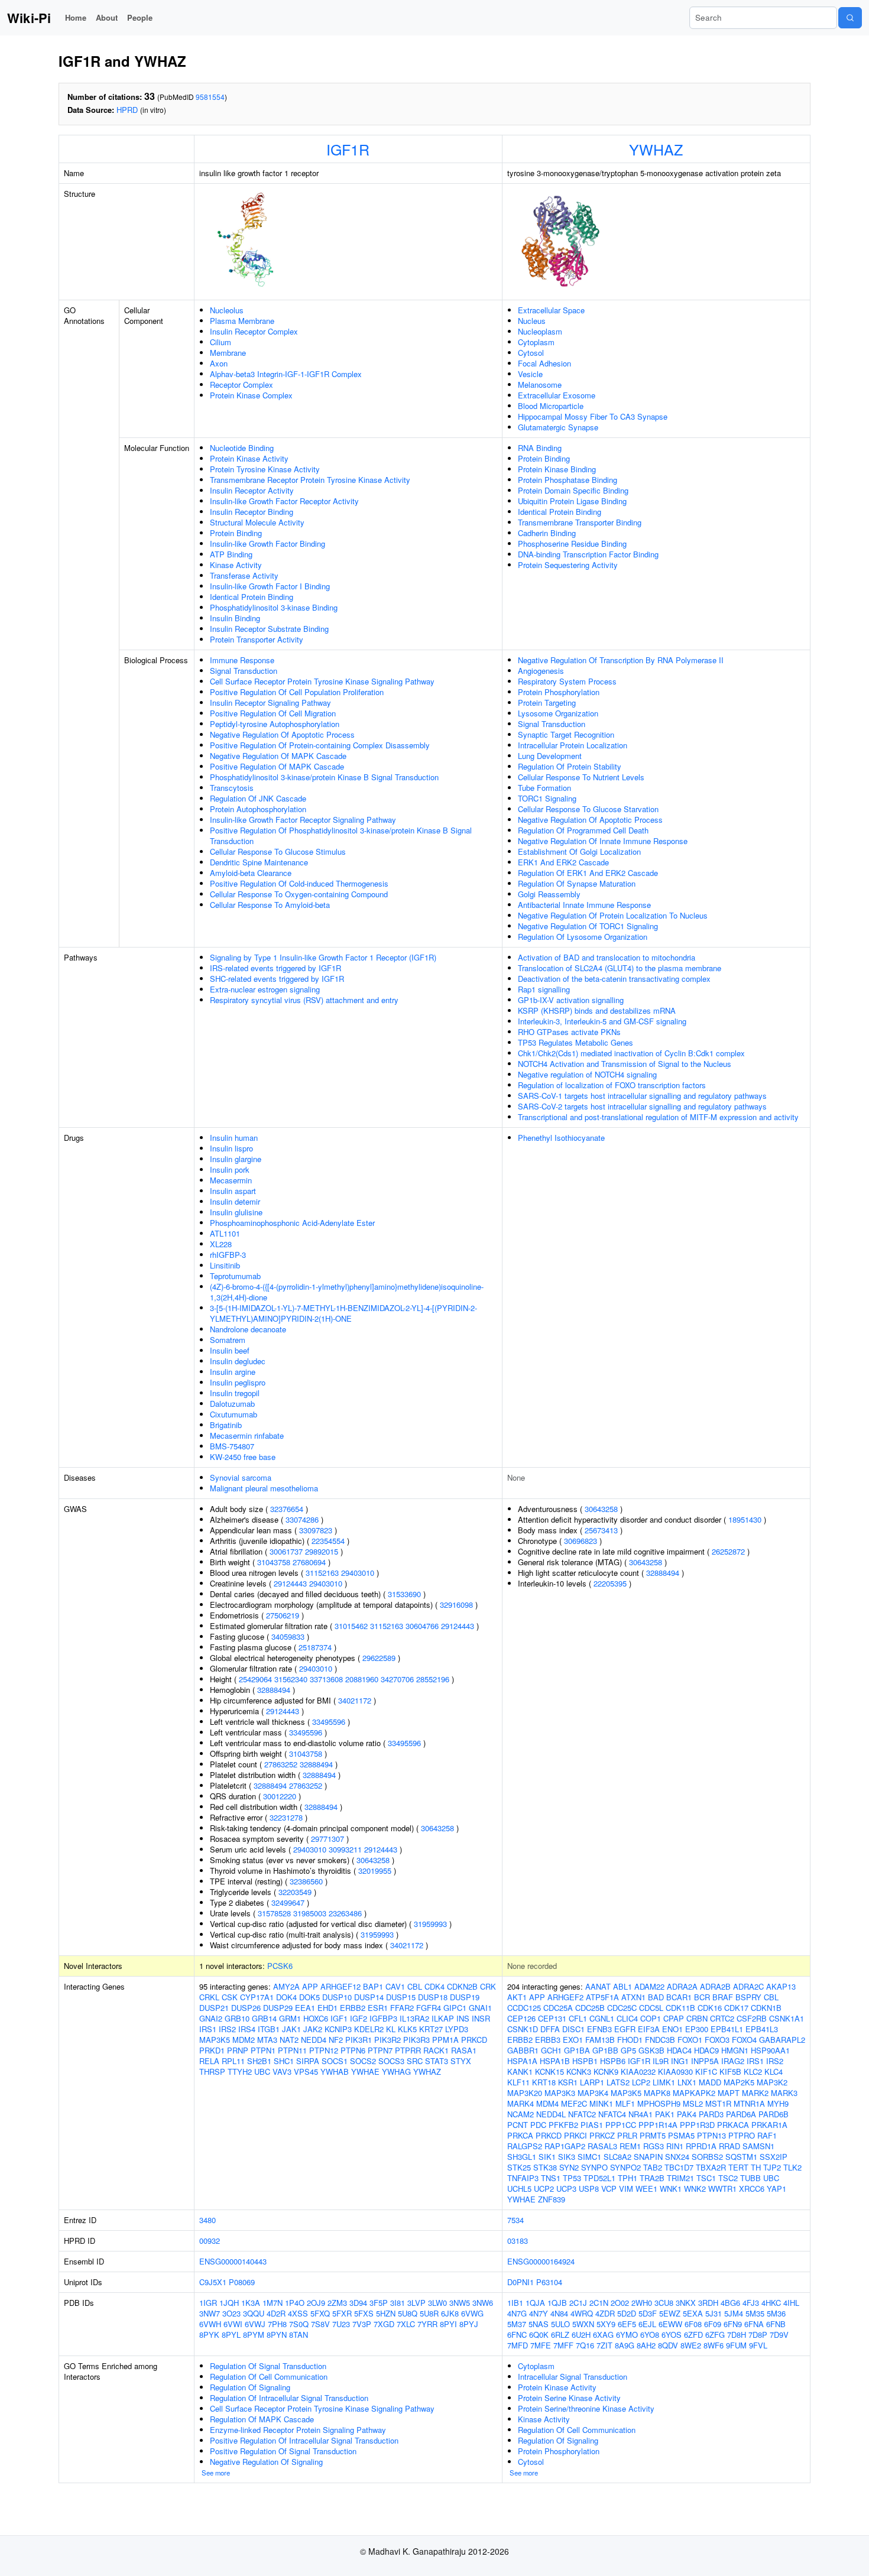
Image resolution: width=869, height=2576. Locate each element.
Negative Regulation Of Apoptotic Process (282, 734)
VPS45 (306, 2071)
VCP (609, 2189)
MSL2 (693, 2103)
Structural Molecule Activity (257, 522)
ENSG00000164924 (541, 2261)
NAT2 (289, 2040)
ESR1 (378, 2008)
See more (216, 2473)
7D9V (779, 2335)
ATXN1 (633, 1997)
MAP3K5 (215, 2040)
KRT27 (431, 2029)
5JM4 (734, 2313)
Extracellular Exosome (557, 395)
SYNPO (594, 2167)
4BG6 (730, 2303)
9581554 (210, 97)
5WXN (583, 2324)
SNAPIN (648, 2157)
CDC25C (622, 2008)
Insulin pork (230, 1169)
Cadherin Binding (547, 533)
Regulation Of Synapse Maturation (577, 883)
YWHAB (335, 2071)
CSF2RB (752, 2018)
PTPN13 (711, 2135)
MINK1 (601, 2103)
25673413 (601, 1530)
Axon (219, 363)
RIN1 (675, 2146)
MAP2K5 (739, 2082)
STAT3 (437, 2061)
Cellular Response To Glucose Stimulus (278, 851)
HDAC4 (679, 2050)
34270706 (397, 1679)
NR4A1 (641, 2114)
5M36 (776, 2313)
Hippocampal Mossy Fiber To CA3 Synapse (593, 416)
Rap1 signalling (544, 989)
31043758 (274, 1562)
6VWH (210, 2324)
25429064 (255, 1679)
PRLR (627, 2135)
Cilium (221, 342)
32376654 (287, 1509)
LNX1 (687, 2082)
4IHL (791, 2303)
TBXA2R (711, 2167)
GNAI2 (211, 2018)
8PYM (254, 2335)
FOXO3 (717, 2040)
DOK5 (309, 1997)
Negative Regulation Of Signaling (266, 2462)
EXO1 (573, 2040)
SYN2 (569, 2167)
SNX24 (677, 2157)
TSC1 (706, 2178)
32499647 (288, 1902)
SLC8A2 (617, 2157)
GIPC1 (455, 2008)
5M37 (517, 2324)
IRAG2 (733, 2061)
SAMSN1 (758, 2146)
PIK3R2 (388, 2040)
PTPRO (742, 2135)
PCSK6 (280, 1966)
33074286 (302, 1519)
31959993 (430, 1924)
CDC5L (651, 2008)
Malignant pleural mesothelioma (264, 1488)
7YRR (427, 2324)
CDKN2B (462, 1986)
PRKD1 (212, 2050)
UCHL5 (519, 2189)
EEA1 (305, 2008)
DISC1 (573, 2029)
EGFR (625, 2029)
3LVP (416, 2303)
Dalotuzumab (232, 1404)
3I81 (398, 2303)
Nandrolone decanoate (248, 1329)
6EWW (670, 2324)
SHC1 (284, 2061)
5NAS (539, 2324)
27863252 (281, 1764)
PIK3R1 (359, 2040)
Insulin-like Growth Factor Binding (267, 544)
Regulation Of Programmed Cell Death (583, 830)
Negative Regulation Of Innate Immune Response (603, 841)
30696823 (581, 1541)
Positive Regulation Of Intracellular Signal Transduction (304, 2440)
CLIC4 (627, 2018)
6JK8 (450, 2313)
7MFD (518, 2345)
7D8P (758, 2335)
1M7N (273, 2303)
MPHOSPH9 (659, 2103)
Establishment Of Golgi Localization (579, 851)
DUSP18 (433, 1997)
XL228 (221, 1244)
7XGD (384, 2324)
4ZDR (605, 2313)
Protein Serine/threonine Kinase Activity (586, 2408)
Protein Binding (236, 533)
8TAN (299, 2335)
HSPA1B (555, 2061)
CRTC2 (722, 2018)
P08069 (242, 2282)
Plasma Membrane (242, 321)
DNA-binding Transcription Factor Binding (588, 554)
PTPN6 (353, 2050)
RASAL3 (602, 2146)
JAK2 (313, 2029)
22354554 (328, 1541)
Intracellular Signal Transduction (573, 2377)
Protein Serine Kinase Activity (569, 2398)
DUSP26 (246, 2008)
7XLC (406, 2324)
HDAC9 (706, 2050)
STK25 (519, 2167)
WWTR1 (722, 2189)
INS (463, 2018)
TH (756, 2167)
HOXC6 (316, 2018)
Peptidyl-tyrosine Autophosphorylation (275, 724)
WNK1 (671, 2189)
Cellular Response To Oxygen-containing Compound (299, 894)
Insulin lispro (231, 1148)
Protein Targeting (547, 703)
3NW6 (483, 2303)
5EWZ (670, 2313)
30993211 (345, 1849)
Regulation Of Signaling (250, 2387)
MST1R (718, 2103)
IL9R (661, 2061)
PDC (538, 2125)
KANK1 (520, 2071)
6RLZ (560, 2335)
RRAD (729, 2146)
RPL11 (233, 2061)
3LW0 (437, 2303)
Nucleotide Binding (242, 448)
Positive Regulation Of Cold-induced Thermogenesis (299, 883)
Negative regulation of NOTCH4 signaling (587, 1074)
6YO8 (650, 2335)
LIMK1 (664, 2082)
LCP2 (641, 2082)
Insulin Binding (235, 618)
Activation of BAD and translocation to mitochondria (607, 957)
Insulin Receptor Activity (252, 490)
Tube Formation (544, 788)
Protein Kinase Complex (251, 395)
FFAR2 (402, 2008)
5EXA (693, 2313)
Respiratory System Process (567, 681)
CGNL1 (602, 2018)
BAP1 (373, 1986)
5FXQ (320, 2313)
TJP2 (772, 2167)
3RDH (708, 2303)
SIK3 (567, 2157)
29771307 (328, 1839)
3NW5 (460, 2303)
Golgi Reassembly (549, 894)
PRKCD (474, 2040)
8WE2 (691, 2345)
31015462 (351, 1626)
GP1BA (577, 2050)
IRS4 (247, 2029)
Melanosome (540, 385)
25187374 (315, 1647)
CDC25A (558, 2008)
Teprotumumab (235, 1276)
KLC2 (753, 2071)
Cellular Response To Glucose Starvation (588, 809)
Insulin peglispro (238, 1382)
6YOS (672, 2335)
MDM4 (547, 2103)
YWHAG (396, 2071)
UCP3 (566, 2189)
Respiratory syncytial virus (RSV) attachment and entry (304, 1000)
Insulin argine (233, 1372)
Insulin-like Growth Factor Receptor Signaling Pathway (303, 820)
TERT (738, 2167)
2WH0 (642, 2303)
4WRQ (582, 2313)
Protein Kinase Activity (249, 458)
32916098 (456, 1605)
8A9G (625, 2345)
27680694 (309, 1562)
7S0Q (299, 2324)
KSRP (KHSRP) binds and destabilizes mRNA (597, 1010)
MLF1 (625, 2103)
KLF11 (518, 2082)
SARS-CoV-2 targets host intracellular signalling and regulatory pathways (642, 1106)
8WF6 (714, 2345)
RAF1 (767, 2135)
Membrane (228, 353)
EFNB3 (599, 2029)
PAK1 (665, 2114)
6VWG (472, 2313)
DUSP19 (465, 1997)
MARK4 (521, 2103)
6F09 (713, 2324)
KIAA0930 (675, 2071)
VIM (626, 2189)
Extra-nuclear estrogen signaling (265, 989)
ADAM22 (649, 1986)
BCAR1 (679, 1997)
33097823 (316, 1530)
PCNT (518, 2125)
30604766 (422, 1626)
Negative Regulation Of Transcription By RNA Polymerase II (621, 660)
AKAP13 (781, 1986)
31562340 (291, 1679)
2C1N (599, 2303)
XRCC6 (752, 2189)
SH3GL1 (522, 2157)
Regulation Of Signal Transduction (268, 2366)
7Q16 (585, 2345)
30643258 (437, 1828)
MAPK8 (657, 2093)
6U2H (581, 2335)
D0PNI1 (521, 2282)
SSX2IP (774, 2157)
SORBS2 (707, 2157)
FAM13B (600, 2040)
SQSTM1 (741, 2157)
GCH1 (551, 2050)
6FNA (754, 2324)
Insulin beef (230, 1350)
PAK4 (687, 2114)
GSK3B (651, 2050)
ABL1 (622, 1986)
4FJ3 (751, 2303)
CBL (415, 1986)
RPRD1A (701, 2146)
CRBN (697, 2018)
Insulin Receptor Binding (252, 512)
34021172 (355, 1700)
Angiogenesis (541, 671)
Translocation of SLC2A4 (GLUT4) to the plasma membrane (620, 968)
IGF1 (339, 2018)
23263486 (345, 1913)
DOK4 (286, 1997)
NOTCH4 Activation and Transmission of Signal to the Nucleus (625, 1064)
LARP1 (592, 2082)
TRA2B (652, 2178)
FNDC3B (660, 2040)
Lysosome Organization (558, 713)
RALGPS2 (525, 2146)
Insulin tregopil (235, 1393)
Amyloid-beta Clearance (251, 873)
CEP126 (521, 2018)
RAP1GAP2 (565, 2146)
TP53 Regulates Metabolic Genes (575, 1042)
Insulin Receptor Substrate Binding (269, 629)
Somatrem (228, 1340)
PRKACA (733, 2125)
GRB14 (264, 2018)
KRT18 (544, 2082)
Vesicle (530, 374)
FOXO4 (744, 2040)
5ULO (560, 2324)
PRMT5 (653, 2135)
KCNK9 (606, 2071)
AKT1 (517, 1997)
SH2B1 (259, 2061)
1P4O (295, 2303)
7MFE (541, 2345)
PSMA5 (681, 2135)
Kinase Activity (236, 565)
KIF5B (730, 2071)
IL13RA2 (414, 2018)
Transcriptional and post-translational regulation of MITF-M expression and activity (658, 1117)
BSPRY (748, 1997)
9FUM (736, 2345)
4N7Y (539, 2313)
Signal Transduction (244, 671)
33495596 (329, 1722)
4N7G (517, 2313)
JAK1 (291, 2029)
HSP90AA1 (770, 2050)
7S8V (320, 2324)
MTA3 (267, 2040)
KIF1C (706, 2071)
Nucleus (532, 321)
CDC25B (590, 2008)
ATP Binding (231, 554)
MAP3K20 (525, 2093)
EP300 (697, 2029)
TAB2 (653, 2167)
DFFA (550, 2029)
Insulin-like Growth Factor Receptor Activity (284, 501)
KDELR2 (369, 2029)
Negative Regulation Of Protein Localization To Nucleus (613, 915)
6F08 (693, 2324)
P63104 (549, 2282)
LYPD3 (457, 2029)
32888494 (274, 1690)
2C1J (578, 2303)
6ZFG (715, 2335)
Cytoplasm (536, 342)
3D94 (358, 2303)
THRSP (212, 2071)
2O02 (620, 2303)
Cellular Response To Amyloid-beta (270, 905)
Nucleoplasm (540, 331)
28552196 (433, 1679)
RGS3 (654, 2146)
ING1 (680, 2061)
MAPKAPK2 (694, 2093)
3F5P (379, 2303)
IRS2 (227, 2029)
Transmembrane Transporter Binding (580, 522)
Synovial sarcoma (241, 1477)
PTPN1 (263, 2050)
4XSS (298, 2313)
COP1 (651, 2018)
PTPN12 (324, 2050)
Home (76, 17)
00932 (210, 2241)
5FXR (342, 2313)
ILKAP (443, 2018)
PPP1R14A (658, 2125)
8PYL (231, 2335)
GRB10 (237, 2018)
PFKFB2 (563, 2125)
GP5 (628, 2050)
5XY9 (606, 2324)
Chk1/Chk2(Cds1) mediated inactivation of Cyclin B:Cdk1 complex (631, 1053)
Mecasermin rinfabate (247, 1435)
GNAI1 (480, 2008)
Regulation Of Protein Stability (570, 766)
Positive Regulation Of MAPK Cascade (277, 766)
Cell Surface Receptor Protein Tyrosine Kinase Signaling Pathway (322, 681)
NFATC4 (612, 2114)
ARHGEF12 (341, 1986)
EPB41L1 (727, 2029)
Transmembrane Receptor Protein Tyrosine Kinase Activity (310, 480)
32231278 (286, 1817)
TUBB (750, 2178)
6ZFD (693, 2335)
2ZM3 (337, 2303)
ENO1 (672, 2029)
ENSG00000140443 (233, 2261)
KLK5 (407, 2029)
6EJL (647, 2324)
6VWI (233, 2324)
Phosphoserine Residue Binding (572, 544)
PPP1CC (621, 2125)
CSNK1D (523, 2029)
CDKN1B (766, 2008)
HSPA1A (522, 2061)
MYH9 (778, 2103)
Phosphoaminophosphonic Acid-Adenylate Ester (292, 1223)
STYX (461, 2061)
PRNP (238, 2050)
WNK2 (695, 2189)
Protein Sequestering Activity (568, 565)
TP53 (572, 2178)
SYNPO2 (625, 2167)
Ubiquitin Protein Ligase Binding (572, 501)
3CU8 (664, 2303)
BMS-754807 (232, 1446)
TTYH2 (240, 2071)
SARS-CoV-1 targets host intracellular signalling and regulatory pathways (642, 1096)
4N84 (559, 2313)
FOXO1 (690, 2040)
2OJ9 (316, 2303)
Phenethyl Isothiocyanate (561, 1138)
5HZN (386, 2313)
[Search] (850, 18)
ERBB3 (548, 2040)
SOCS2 (363, 2061)
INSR (481, 2018)
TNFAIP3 (523, 2178)
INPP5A (705, 2061)
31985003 (310, 1913)
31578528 (274, 1913)
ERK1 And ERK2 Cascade (563, 862)
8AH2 (646, 2345)
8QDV (668, 2345)
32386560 (306, 1881)
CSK (230, 1997)
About (107, 17)
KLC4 (774, 2071)
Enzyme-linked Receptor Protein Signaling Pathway (298, 2430)
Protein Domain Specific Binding (573, 490)
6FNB (776, 2324)
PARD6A (741, 2114)
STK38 (545, 2167)
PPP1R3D (697, 2125)
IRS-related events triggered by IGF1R (275, 968)
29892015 (322, 1551)
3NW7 (210, 2313)
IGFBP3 (383, 2018)
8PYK (209, 2335)
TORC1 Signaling (547, 798)
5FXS (364, 2313)
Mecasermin (231, 1180)
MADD (710, 2082)
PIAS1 (592, 2125)
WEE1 (646, 2189)
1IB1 (515, 2303)
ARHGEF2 (565, 1997)
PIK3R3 (416, 2040)
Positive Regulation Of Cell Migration (273, 713)
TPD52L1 (599, 2178)
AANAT (598, 1986)
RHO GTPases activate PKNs (569, 1032)
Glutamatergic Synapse (558, 427)
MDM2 (244, 2040)
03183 (518, 2241)
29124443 (290, 1583)
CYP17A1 (257, 1997)
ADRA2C (748, 1986)
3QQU (254, 2313)
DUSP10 (337, 1997)
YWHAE (365, 2071)
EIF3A (649, 2029)
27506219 (283, 1615)
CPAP (674, 2018)
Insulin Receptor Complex (254, 331)
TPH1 (628, 2178)
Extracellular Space (551, 310)
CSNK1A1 (787, 2018)
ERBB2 (353, 2008)
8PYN (277, 2335)
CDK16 (710, 2008)
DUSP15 (401, 1997)
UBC (262, 2071)
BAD (656, 1997)
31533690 (404, 1594)
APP (310, 1986)
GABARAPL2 (782, 2040)
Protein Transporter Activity (257, 639)
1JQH (229, 2303)
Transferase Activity (244, 575)
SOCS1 (335, 2061)
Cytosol (531, 353)
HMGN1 (735, 2050)
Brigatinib (226, 1425)
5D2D (627, 2313)
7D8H (737, 2335)
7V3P (362, 2324)
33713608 (326, 1679)
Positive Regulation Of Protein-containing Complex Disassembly (320, 745)
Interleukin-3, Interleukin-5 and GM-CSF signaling (602, 1021)
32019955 (375, 1871)
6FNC (517, 2335)
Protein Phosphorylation (559, 692)
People (140, 17)
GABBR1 (523, 2050)
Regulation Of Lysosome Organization (583, 937)
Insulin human (234, 1138)
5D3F (648, 2313)
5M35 (755, 2313)
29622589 (379, 1658)
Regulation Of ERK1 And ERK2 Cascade (588, 873)
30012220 (280, 1796)
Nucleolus (227, 310)
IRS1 (208, 2029)
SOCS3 (391, 2061)
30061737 (286, 1551)
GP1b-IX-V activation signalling (571, 1000)
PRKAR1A (769, 2125)
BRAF (723, 1997)
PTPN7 (380, 2050)
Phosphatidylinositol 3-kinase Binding (274, 607)
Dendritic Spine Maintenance (259, 862)
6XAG (603, 2335)
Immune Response (242, 660)
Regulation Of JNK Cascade (258, 798)
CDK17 (736, 2008)
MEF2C (574, 2103)
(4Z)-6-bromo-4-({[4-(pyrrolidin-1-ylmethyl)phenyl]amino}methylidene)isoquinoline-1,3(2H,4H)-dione (347, 1292)
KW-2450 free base (243, 1457)
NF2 (336, 2040)
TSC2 (728, 2178)
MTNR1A (749, 2103)
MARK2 (755, 2093)
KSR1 (568, 2082)
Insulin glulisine (236, 1212)
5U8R (429, 2313)
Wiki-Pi (29, 18)
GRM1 (290, 2018)
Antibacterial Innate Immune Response (584, 905)
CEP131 (552, 2018)
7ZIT (604, 2345)
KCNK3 (579, 2071)
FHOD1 (630, 2040)
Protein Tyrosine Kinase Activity (265, 469)
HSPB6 (613, 2061)
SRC (415, 2061)
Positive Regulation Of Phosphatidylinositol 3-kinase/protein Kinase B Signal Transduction (341, 836)
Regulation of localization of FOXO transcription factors (612, 1085)
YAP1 (776, 2189)
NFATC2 (582, 2114)
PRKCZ (602, 2135)
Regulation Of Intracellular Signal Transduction (289, 2398)
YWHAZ (656, 149)
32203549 (295, 1892)
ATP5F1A (602, 1997)
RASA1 (464, 2050)
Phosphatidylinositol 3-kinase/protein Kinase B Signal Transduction (324, 777)
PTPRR (408, 2050)
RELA (209, 2061)
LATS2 (618, 2082)
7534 (515, 2220)
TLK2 (792, 2167)
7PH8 (277, 2324)
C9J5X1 (213, 2282)
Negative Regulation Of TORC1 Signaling (588, 926)
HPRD (127, 110)
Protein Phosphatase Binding (568, 480)
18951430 (745, 1519)
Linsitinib (225, 1265)
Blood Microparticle (551, 406)
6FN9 (733, 2324)
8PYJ (469, 2324)
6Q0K (539, 2335)
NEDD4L (551, 2114)
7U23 (341, 2324)
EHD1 (328, 2008)
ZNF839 (552, 2199)
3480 (207, 2220)
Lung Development (550, 756)
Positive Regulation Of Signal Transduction (283, 2451)
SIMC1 (589, 2157)
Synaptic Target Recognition (566, 734)
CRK (488, 1986)
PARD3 (711, 2114)
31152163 (322, 1573)
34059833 (288, 1636)
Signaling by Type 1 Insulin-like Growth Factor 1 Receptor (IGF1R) (323, 957)
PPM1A (445, 2040)
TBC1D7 (679, 2167)
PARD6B (774, 2114)
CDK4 (434, 1986)
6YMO (627, 2335)
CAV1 (395, 1986)
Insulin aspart (233, 1191)
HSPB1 (585, 2061)
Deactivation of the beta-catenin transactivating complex (614, 979)
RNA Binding (540, 448)
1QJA (535, 2303)
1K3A (251, 2303)
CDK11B (680, 2008)
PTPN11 (292, 2050)
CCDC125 (524, 2008)
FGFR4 (429, 2008)
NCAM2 (521, 2114)
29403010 (358, 1573)
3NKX (686, 2303)
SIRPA (308, 2061)
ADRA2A (682, 1986)
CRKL (209, 1997)
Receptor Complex (241, 385)
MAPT (729, 2093)
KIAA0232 (638, 2071)
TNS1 (551, 2178)
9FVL (758, 2345)
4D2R (276, 2313)
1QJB (557, 2303)
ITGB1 (269, 2029)
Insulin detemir (235, 1201)
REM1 (630, 2146)
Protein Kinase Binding (557, 469)
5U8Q (408, 2313)
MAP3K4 (593, 2093)
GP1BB (605, 2050)
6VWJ (255, 2324)
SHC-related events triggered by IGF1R (277, 979)
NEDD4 (314, 2040)
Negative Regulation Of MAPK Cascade (278, 756)
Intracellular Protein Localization (573, 745)
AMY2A (286, 1986)
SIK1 (547, 2157)
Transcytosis (232, 788)
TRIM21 (680, 2178)
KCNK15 (549, 2071)
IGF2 (359, 2018)
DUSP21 (214, 2008)
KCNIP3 (338, 2029)
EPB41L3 (762, 2029)
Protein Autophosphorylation (258, 809)
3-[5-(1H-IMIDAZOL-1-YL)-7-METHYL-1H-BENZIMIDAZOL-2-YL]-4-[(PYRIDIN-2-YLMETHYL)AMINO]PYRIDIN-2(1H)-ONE (343, 1313)
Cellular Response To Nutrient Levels (581, 777)
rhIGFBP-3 (228, 1255)
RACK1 (436, 2050)
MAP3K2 (772, 2082)
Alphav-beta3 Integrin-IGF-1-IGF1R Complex (286, 374)
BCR (702, 1997)
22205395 (610, 1583)
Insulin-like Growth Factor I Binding (270, 586)
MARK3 (784, 2093)
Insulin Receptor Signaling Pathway (270, 703)
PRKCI (575, 2135)
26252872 (728, 1551)
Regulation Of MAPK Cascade (262, 2419)
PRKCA (520, 2135)
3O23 (231, 2313)
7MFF (563, 2345)
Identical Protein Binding (252, 597)
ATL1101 (225, 1233)
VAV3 (282, 2071)
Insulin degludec (238, 1361)
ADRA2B (715, 1986)
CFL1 (578, 2018)
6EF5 (627, 2324)
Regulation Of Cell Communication (269, 2377)
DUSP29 (278, 2008)
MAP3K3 (560, 2093)
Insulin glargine (236, 1159)
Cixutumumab (234, 1414)
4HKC (771, 2303)
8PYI (448, 2324)
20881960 (362, 1679)
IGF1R (348, 149)
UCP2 (544, 2189)
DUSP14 (369, 1997)
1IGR (208, 2303)
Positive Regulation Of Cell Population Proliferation (297, 692)
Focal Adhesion (544, 363)
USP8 (589, 2189)
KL (391, 2029)
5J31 (714, 2313)
